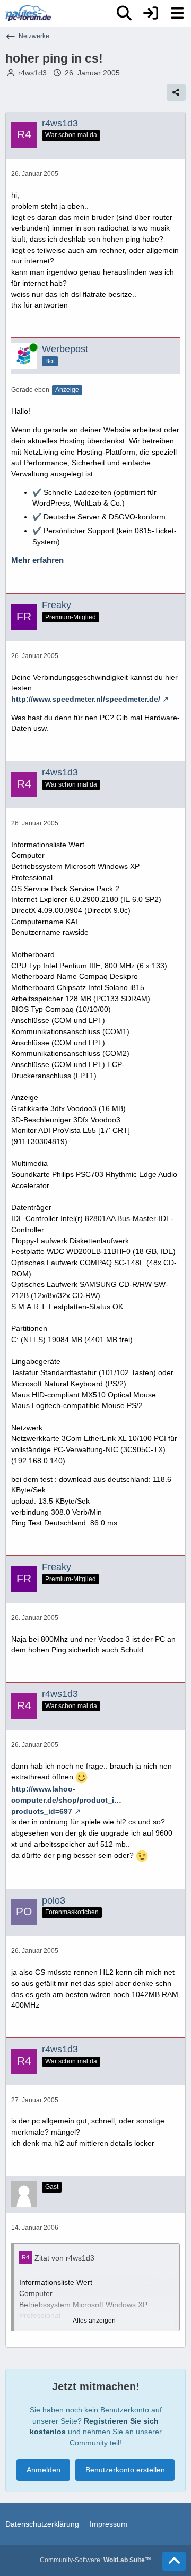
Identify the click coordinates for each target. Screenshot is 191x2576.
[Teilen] (176, 92)
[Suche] (124, 13)
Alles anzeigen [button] (94, 2321)
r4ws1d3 (32, 73)
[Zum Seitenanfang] (174, 2561)
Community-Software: (95, 2560)
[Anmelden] (151, 13)
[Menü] (177, 13)
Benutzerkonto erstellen (125, 2470)
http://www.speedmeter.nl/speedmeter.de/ (86, 699)
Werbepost (65, 349)
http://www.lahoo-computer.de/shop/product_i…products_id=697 (66, 1800)
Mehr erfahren (37, 560)
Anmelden (44, 2470)
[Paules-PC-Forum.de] (28, 13)
